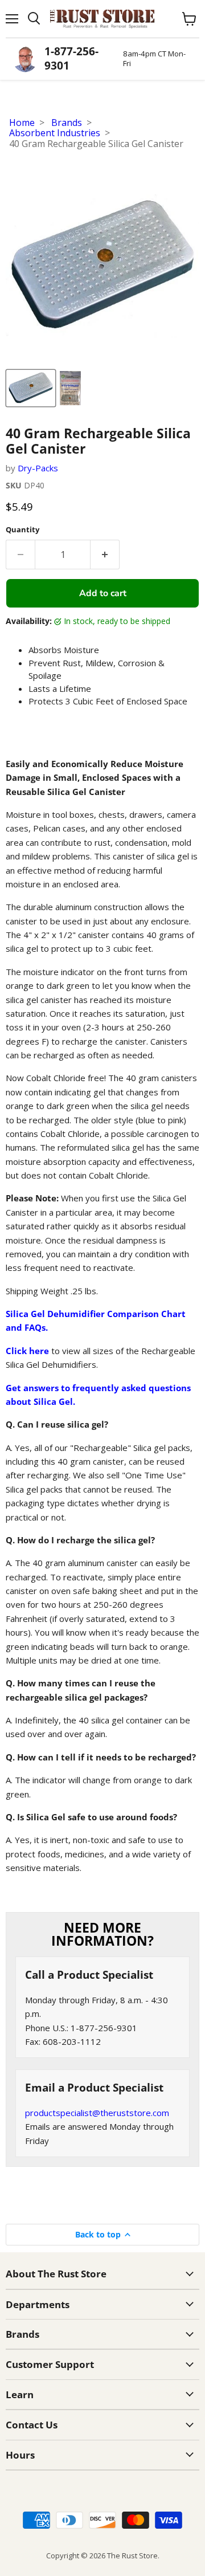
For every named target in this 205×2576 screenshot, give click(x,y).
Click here (27, 1351)
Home (22, 123)
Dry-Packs (38, 468)
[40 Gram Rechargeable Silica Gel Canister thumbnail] (31, 388)
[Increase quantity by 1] (105, 555)
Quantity (22, 530)
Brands (67, 123)
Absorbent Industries (55, 133)
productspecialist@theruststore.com (97, 2113)
